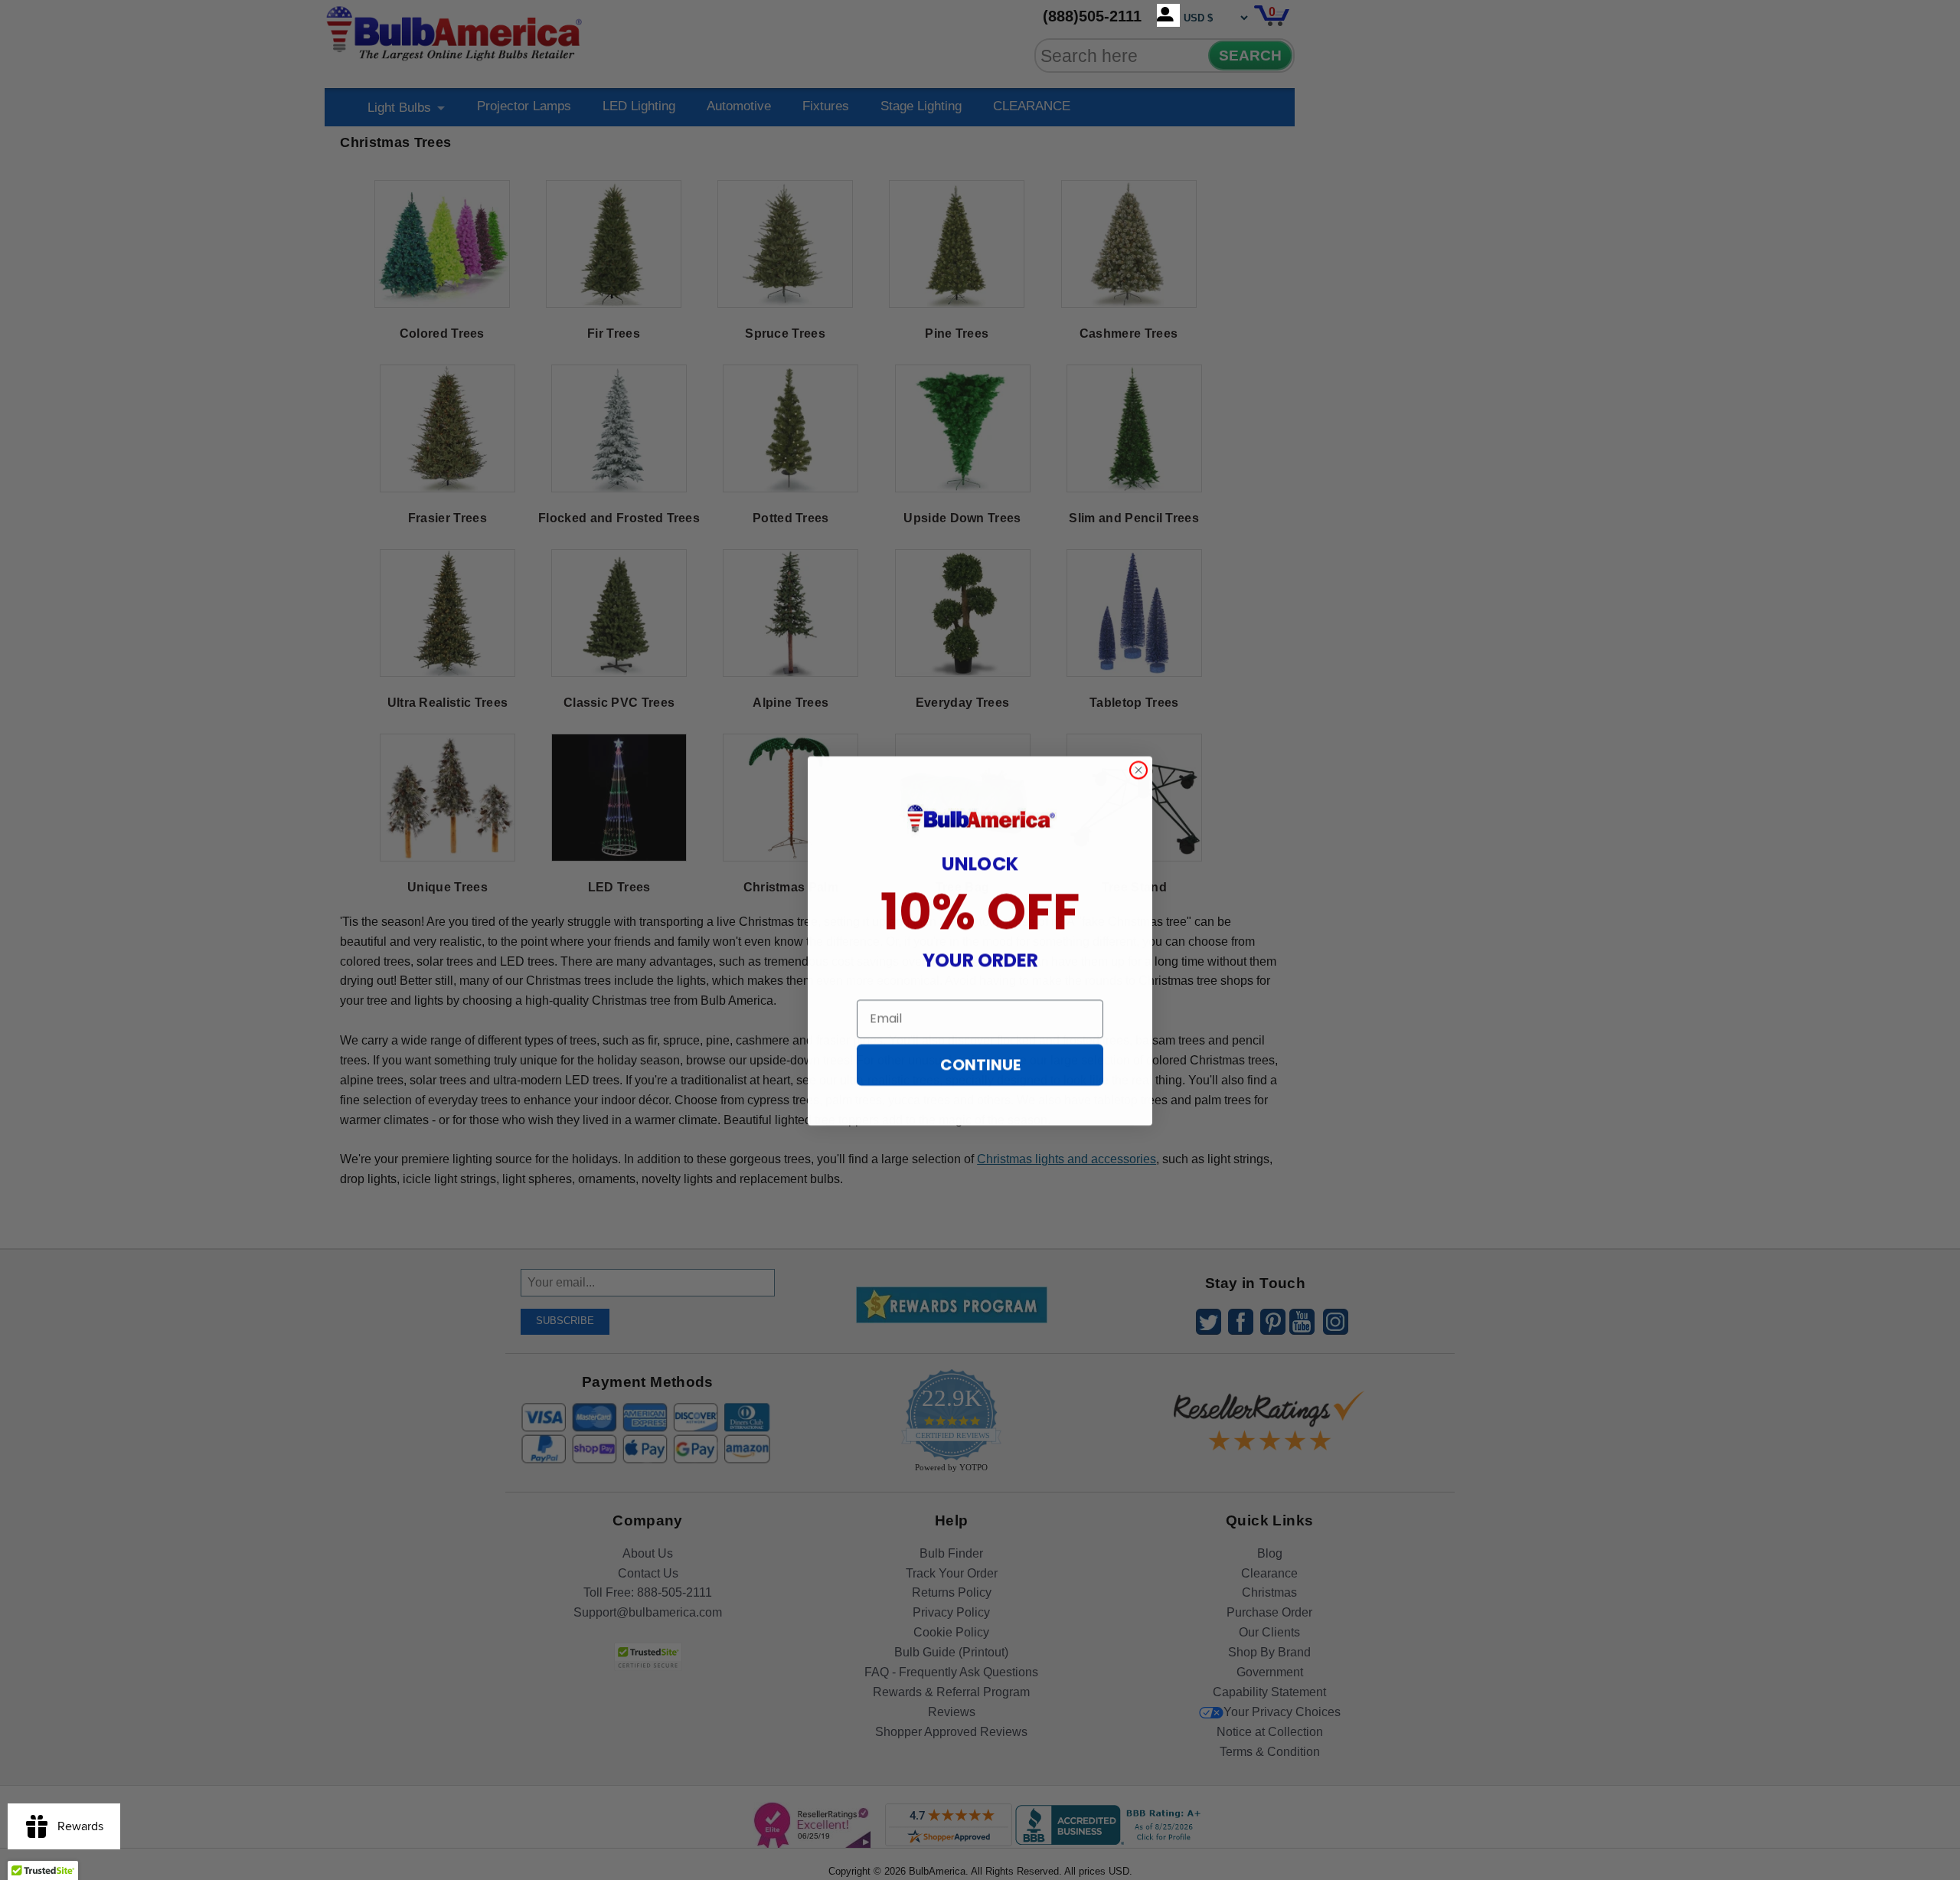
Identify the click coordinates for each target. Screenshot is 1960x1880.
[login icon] (1168, 15)
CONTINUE (980, 1064)
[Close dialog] (1138, 770)
